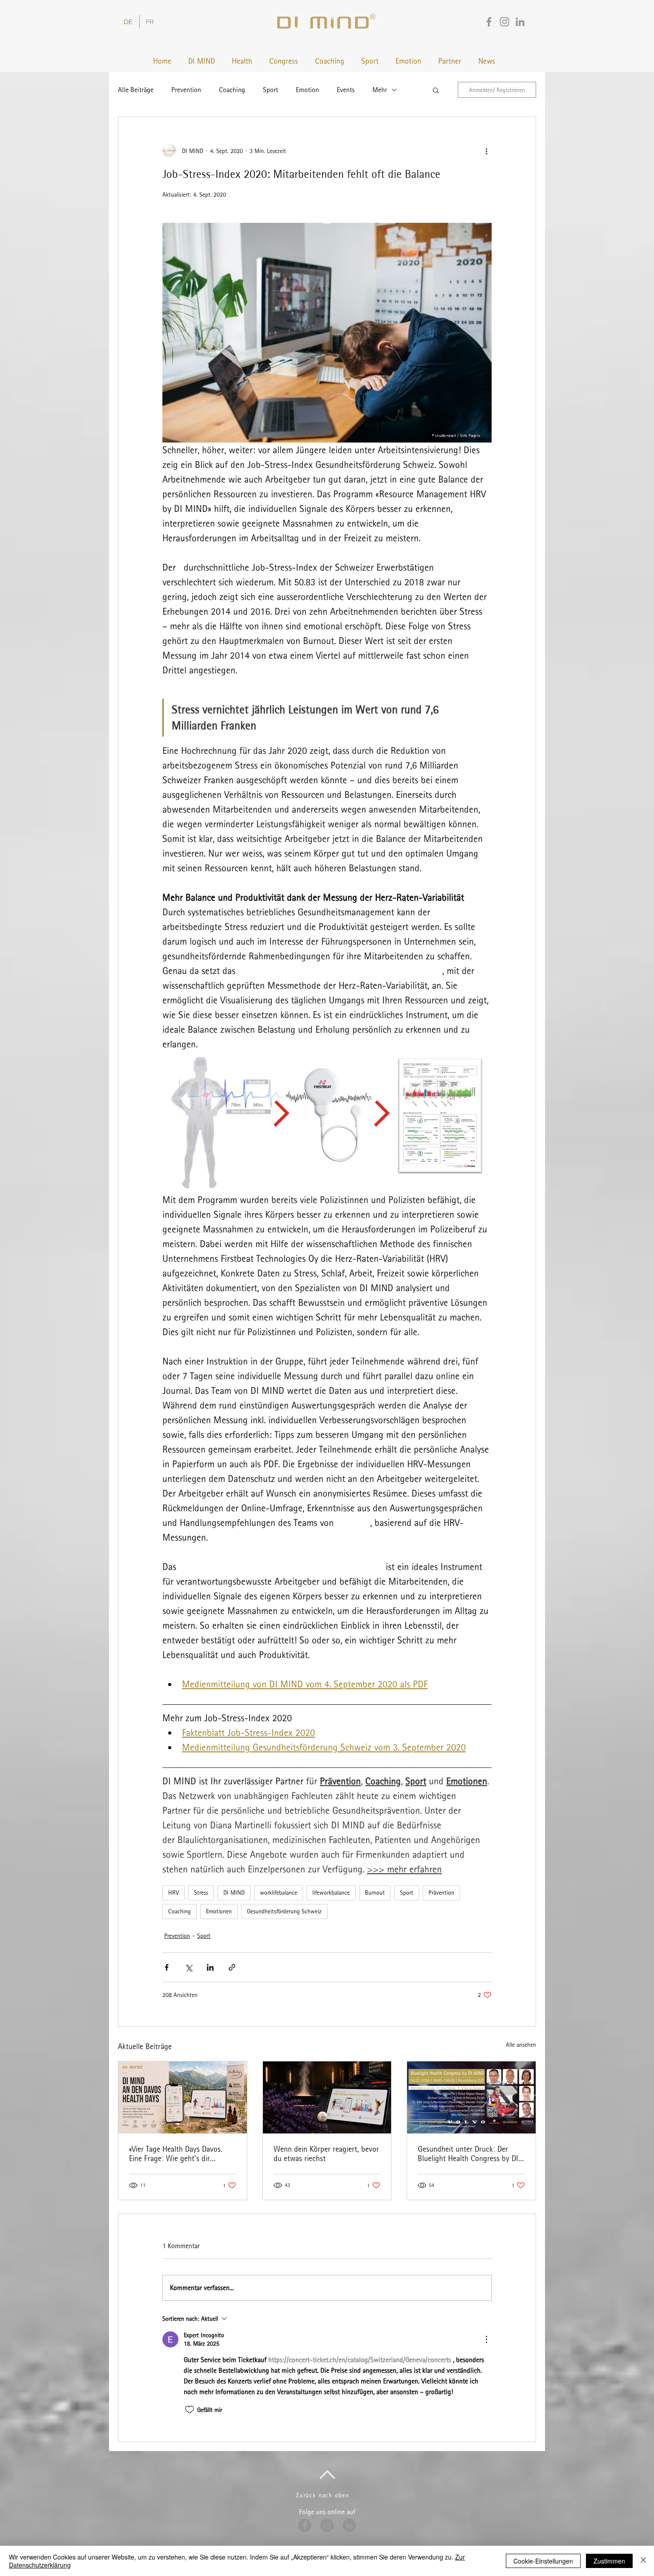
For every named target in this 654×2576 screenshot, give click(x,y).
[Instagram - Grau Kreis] (327, 2525)
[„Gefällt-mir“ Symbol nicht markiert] (190, 2410)
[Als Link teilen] (232, 1967)
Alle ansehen (521, 2045)
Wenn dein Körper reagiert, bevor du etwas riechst (326, 2153)
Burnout (375, 1892)
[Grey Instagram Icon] (505, 22)
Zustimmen (609, 2561)
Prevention (186, 90)
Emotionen (219, 1911)
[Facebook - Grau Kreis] (305, 2525)
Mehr (380, 90)
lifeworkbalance (331, 1892)
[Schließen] (643, 2561)
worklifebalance (279, 1892)
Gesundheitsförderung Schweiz (284, 1911)
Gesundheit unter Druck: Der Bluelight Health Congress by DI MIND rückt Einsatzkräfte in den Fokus (468, 2153)
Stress (201, 1892)
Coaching (232, 90)
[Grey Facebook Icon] (489, 22)
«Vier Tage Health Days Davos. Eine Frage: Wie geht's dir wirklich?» (176, 2153)
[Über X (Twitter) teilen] (188, 1967)
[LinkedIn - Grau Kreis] (349, 2525)
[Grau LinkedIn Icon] (520, 22)
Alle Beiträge (136, 90)
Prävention (441, 1892)
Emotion (307, 90)
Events (346, 90)
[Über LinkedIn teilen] (210, 1967)
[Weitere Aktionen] (486, 151)
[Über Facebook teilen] (167, 1967)
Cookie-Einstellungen (543, 2561)
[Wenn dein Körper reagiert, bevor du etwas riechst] (327, 2097)
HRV (174, 1892)
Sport (270, 90)
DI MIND (234, 1892)
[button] (436, 90)
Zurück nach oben (323, 2495)
